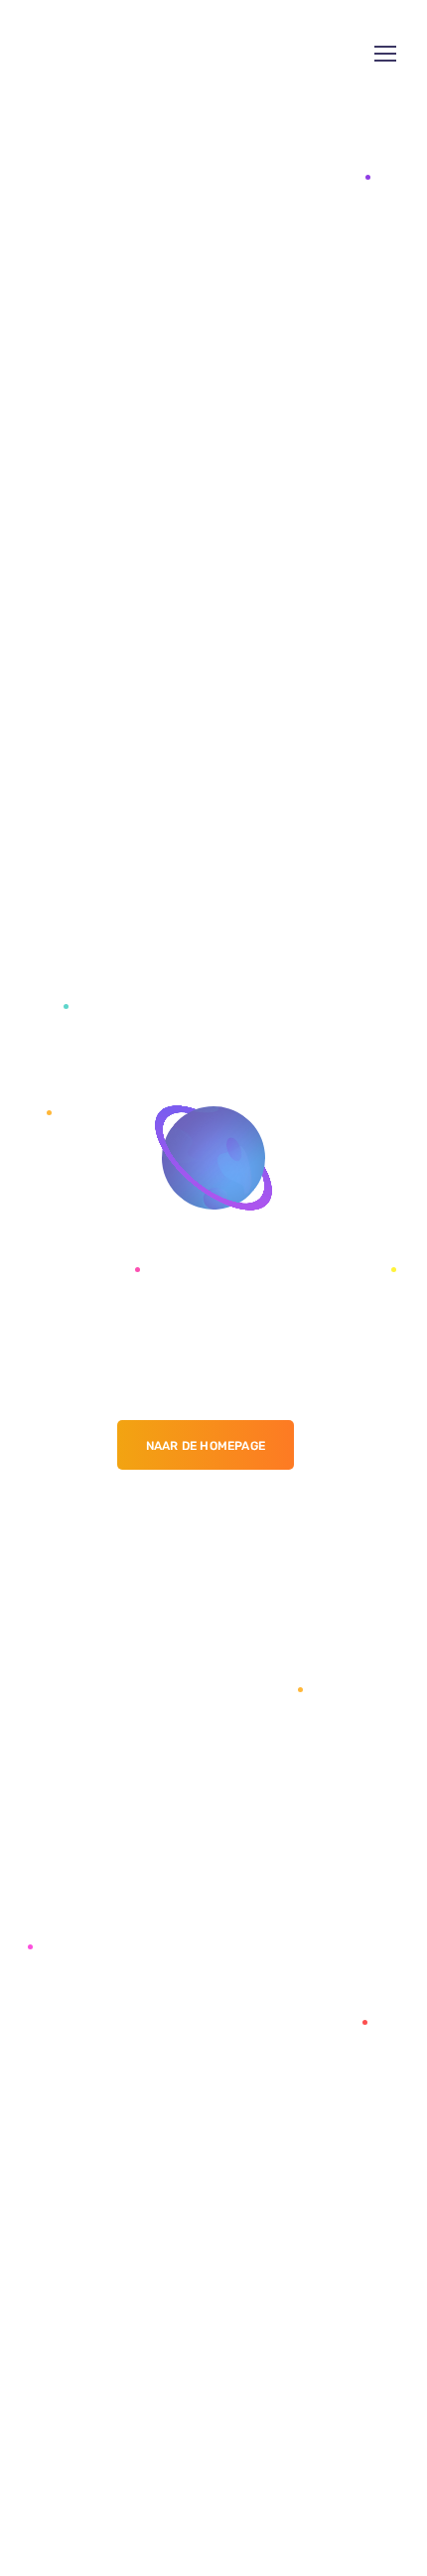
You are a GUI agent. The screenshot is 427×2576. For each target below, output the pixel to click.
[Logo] (117, 54)
